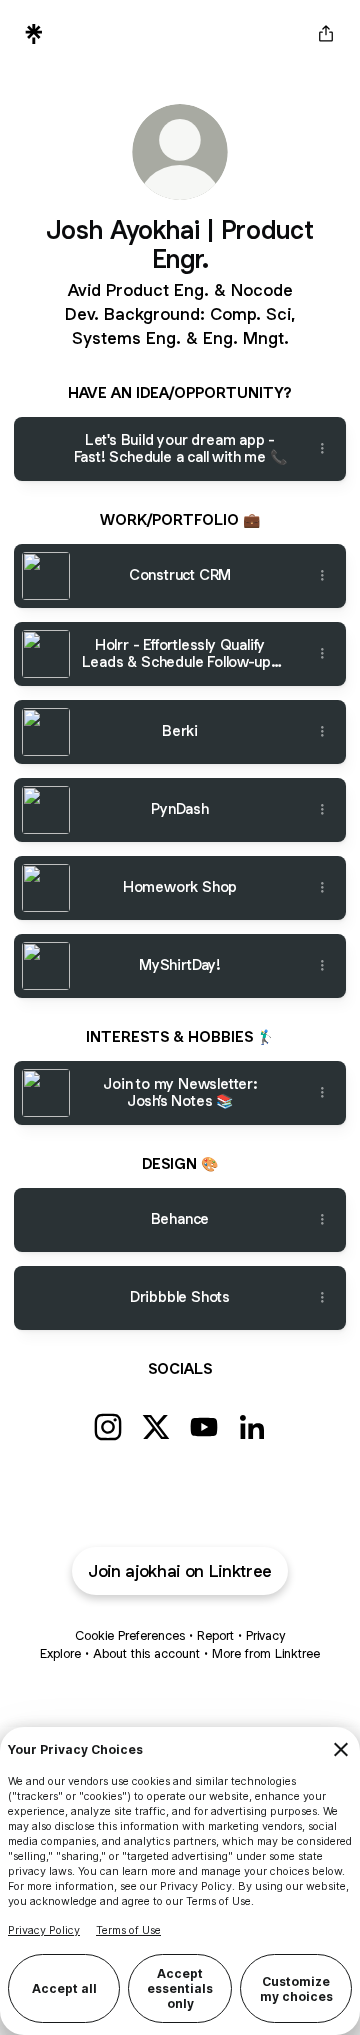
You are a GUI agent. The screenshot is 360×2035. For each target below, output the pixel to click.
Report (215, 1635)
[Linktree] (34, 34)
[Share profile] (326, 34)
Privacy (265, 1635)
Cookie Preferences (130, 1635)
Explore (60, 1653)
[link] (108, 1427)
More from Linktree (266, 1653)
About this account (146, 1653)
